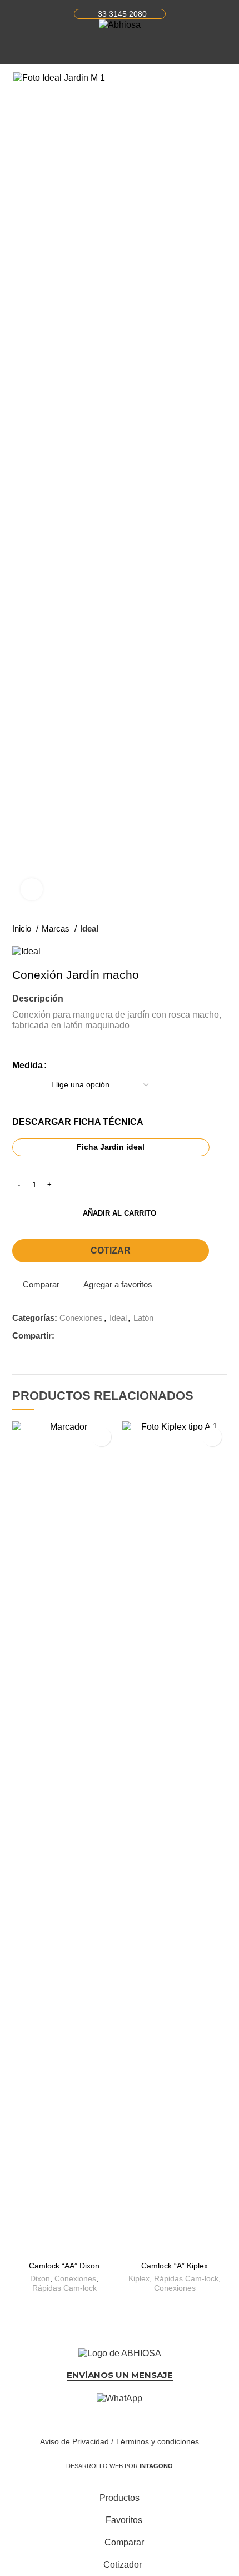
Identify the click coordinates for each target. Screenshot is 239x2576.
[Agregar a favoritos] (101, 1437)
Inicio (23, 928)
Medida (28, 1065)
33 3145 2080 (122, 14)
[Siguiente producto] (222, 929)
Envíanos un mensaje (120, 2375)
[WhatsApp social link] (102, 1336)
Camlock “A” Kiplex (175, 2266)
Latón (143, 1318)
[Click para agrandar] (32, 889)
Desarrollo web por (120, 2466)
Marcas (57, 928)
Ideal (89, 928)
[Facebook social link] (64, 1336)
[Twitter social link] (76, 1336)
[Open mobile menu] (17, 47)
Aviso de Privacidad (74, 2441)
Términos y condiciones (157, 2441)
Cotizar (111, 1250)
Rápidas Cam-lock (64, 2288)
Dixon (40, 2278)
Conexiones (81, 1318)
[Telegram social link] (115, 1336)
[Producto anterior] (200, 929)
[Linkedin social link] (89, 1336)
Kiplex (139, 2278)
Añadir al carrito (120, 1213)
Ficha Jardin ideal (111, 1147)
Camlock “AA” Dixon (64, 2266)
